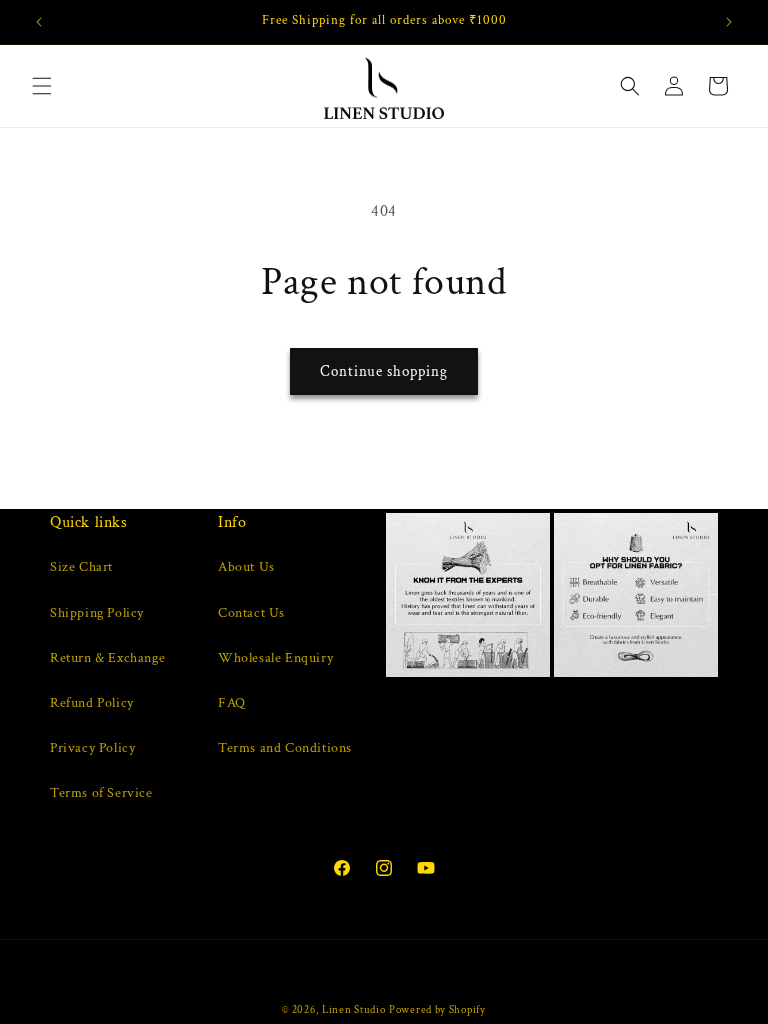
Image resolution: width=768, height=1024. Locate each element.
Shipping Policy (97, 613)
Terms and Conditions (285, 748)
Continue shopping (384, 371)
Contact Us (251, 613)
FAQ (232, 703)
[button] (42, 86)
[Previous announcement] (39, 22)
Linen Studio (353, 1010)
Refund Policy (92, 703)
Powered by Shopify (437, 1010)
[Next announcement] (729, 22)
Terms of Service (101, 793)
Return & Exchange (107, 658)
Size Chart (81, 567)
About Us (246, 567)
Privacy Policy (92, 748)
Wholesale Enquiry (275, 658)
